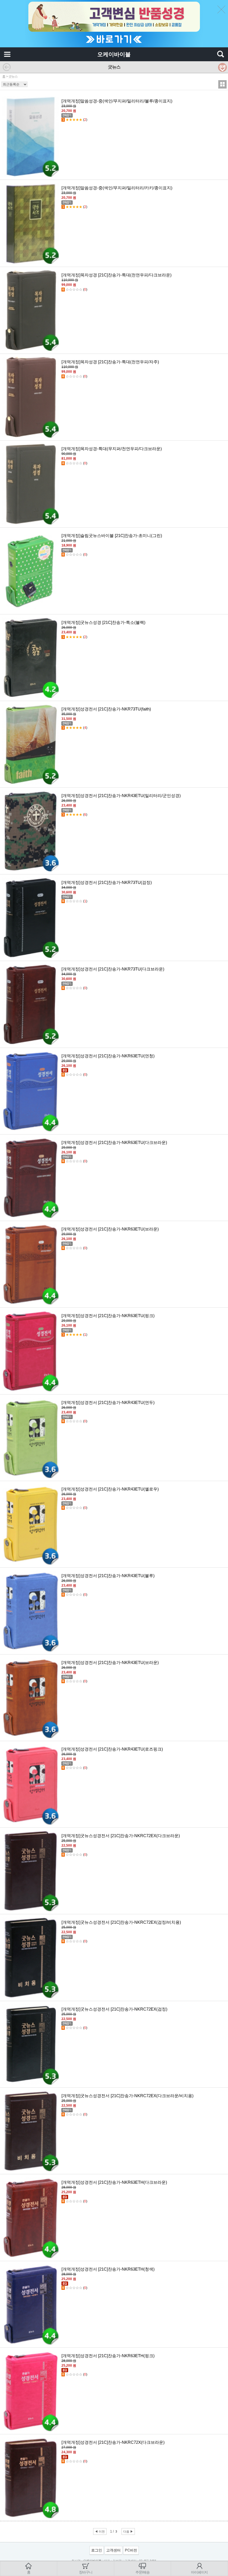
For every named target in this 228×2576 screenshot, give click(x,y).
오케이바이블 (114, 54)
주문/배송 (142, 2572)
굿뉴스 (13, 77)
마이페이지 (199, 2572)
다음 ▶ (128, 2531)
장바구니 (86, 2572)
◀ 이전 (100, 2531)
